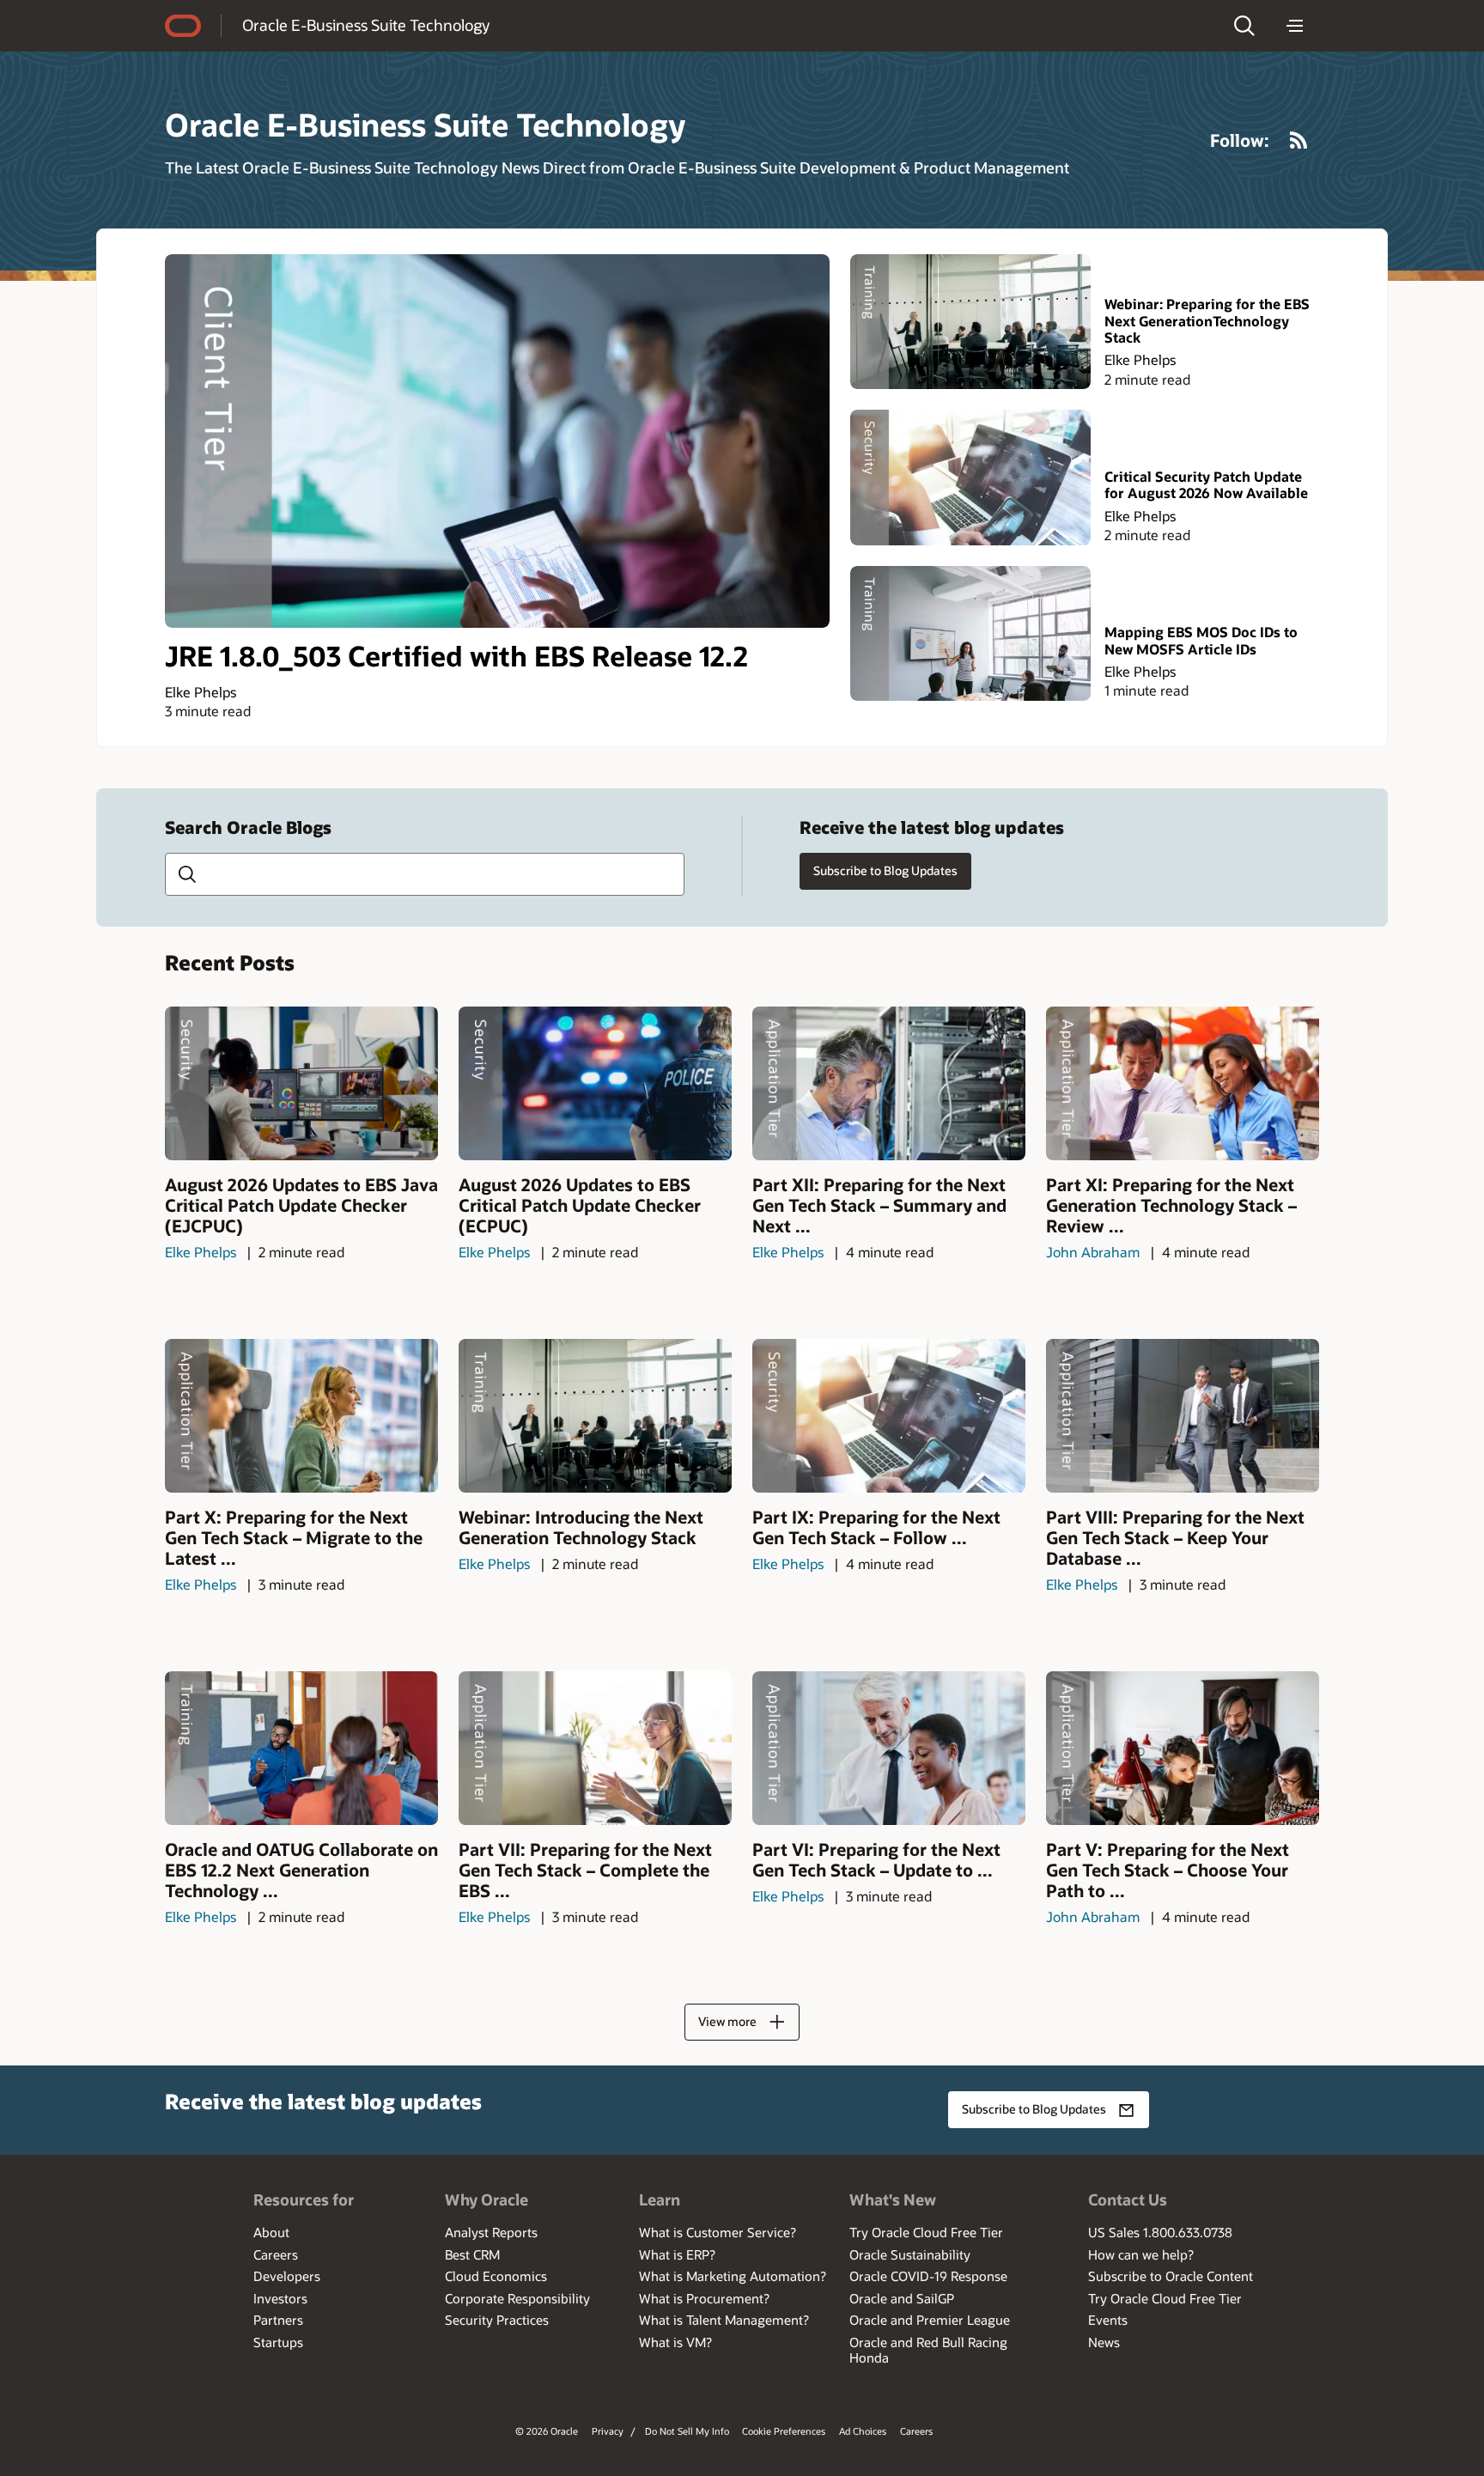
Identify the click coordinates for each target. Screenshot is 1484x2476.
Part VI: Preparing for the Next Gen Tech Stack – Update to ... (876, 1859)
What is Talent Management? (724, 2320)
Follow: (1240, 140)
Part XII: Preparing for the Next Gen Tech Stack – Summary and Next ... (879, 1205)
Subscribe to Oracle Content (1171, 2276)
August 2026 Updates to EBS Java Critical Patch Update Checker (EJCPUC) (301, 1205)
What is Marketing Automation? (733, 2276)
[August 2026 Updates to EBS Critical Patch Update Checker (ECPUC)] (595, 1083)
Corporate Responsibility (517, 2298)
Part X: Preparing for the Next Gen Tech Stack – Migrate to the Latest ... (294, 1537)
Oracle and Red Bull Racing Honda (928, 2350)
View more (727, 2021)
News (1104, 2342)
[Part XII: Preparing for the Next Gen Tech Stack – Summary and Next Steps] (889, 1083)
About (271, 2232)
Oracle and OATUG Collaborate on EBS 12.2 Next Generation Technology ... (301, 1870)
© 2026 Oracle (547, 2431)
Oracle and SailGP (902, 2298)
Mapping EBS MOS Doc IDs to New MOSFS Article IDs (1201, 640)
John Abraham (1093, 1252)
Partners (278, 2320)
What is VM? (675, 2342)
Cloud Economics (496, 2276)
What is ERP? (677, 2254)
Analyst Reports (491, 2232)
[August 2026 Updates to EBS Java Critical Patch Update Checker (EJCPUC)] (301, 1083)
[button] (1244, 26)
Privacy (608, 2431)
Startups (278, 2342)
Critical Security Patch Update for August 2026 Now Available (1206, 484)
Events (1108, 2320)
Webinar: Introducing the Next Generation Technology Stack (581, 1527)
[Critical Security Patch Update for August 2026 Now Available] (970, 477)
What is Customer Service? (718, 2232)
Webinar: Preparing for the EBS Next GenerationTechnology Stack (1207, 320)
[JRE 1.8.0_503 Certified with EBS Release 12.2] (497, 441)
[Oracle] (183, 26)
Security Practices (497, 2320)
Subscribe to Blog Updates (885, 870)
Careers (276, 2254)
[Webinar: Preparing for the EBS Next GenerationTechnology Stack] (970, 322)
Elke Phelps (201, 692)
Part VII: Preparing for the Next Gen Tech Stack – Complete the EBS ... (585, 1870)
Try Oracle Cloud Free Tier (926, 2232)
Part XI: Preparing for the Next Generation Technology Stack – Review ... (1171, 1205)
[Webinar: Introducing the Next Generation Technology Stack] (595, 1416)
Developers (287, 2276)
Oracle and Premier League (930, 2320)
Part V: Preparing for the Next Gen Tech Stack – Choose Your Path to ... (1168, 1870)
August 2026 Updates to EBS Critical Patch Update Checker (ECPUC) (580, 1205)
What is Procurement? (704, 2298)
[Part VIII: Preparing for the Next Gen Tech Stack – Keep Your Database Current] (1183, 1416)
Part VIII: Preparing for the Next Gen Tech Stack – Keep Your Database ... (1175, 1537)
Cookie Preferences (784, 2431)
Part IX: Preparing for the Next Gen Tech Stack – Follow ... (876, 1527)
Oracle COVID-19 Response (928, 2276)
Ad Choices (863, 2431)
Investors (280, 2298)
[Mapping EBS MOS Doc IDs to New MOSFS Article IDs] (970, 633)
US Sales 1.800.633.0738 (1160, 2232)
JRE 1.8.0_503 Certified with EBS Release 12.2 (456, 655)
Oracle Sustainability (910, 2254)
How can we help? (1141, 2254)
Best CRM (472, 2254)
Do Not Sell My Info (687, 2431)
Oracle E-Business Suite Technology (366, 25)
